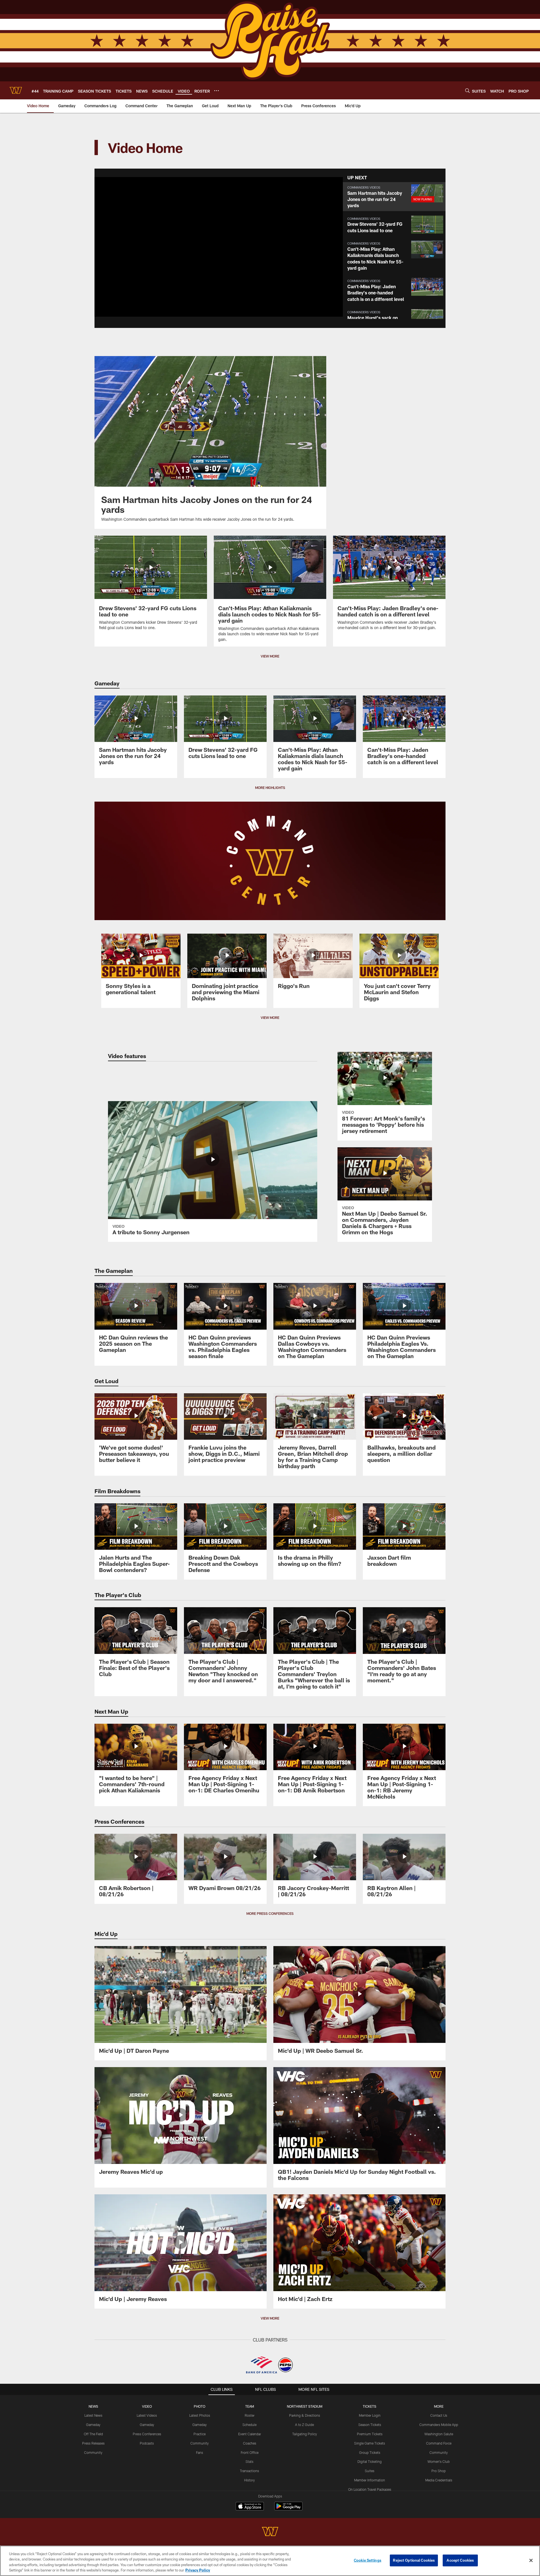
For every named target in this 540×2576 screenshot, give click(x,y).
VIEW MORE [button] (270, 656)
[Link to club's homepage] (16, 90)
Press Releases (93, 2443)
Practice (200, 2434)
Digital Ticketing (370, 2461)
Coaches (250, 2443)
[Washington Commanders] (270, 2532)
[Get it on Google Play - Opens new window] (288, 2509)
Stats (249, 2461)
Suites (370, 2471)
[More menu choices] (217, 91)
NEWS (93, 2406)
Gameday (93, 2425)
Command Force (439, 2443)
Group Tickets (370, 2452)
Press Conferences (147, 2434)
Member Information (370, 2480)
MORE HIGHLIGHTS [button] (270, 788)
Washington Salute (439, 2434)
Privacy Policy (198, 2570)
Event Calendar (250, 2434)
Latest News (93, 2415)
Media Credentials (439, 2480)
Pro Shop (439, 2471)
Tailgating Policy (305, 2434)
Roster (250, 2415)
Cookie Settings (368, 2560)
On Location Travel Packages (370, 2489)
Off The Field (93, 2434)
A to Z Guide (304, 2425)
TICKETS (370, 2406)
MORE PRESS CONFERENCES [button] (270, 1913)
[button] (201, 247)
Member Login (370, 2415)
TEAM (250, 2406)
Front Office (250, 2452)
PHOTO (200, 2406)
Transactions (249, 2471)
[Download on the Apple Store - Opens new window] (250, 2507)
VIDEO (147, 2406)
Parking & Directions (305, 2415)
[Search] (467, 90)
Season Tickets (370, 2425)
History (249, 2480)
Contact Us (439, 2415)
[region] (270, 2561)
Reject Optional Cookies (414, 2560)
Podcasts (147, 2443)
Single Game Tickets (370, 2443)
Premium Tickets (370, 2434)
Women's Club (439, 2461)
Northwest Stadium (305, 2406)
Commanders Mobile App (439, 2425)
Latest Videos (147, 2415)
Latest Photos (200, 2415)
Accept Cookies (460, 2560)
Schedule (249, 2425)
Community (93, 2452)
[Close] (531, 2560)
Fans (200, 2452)
